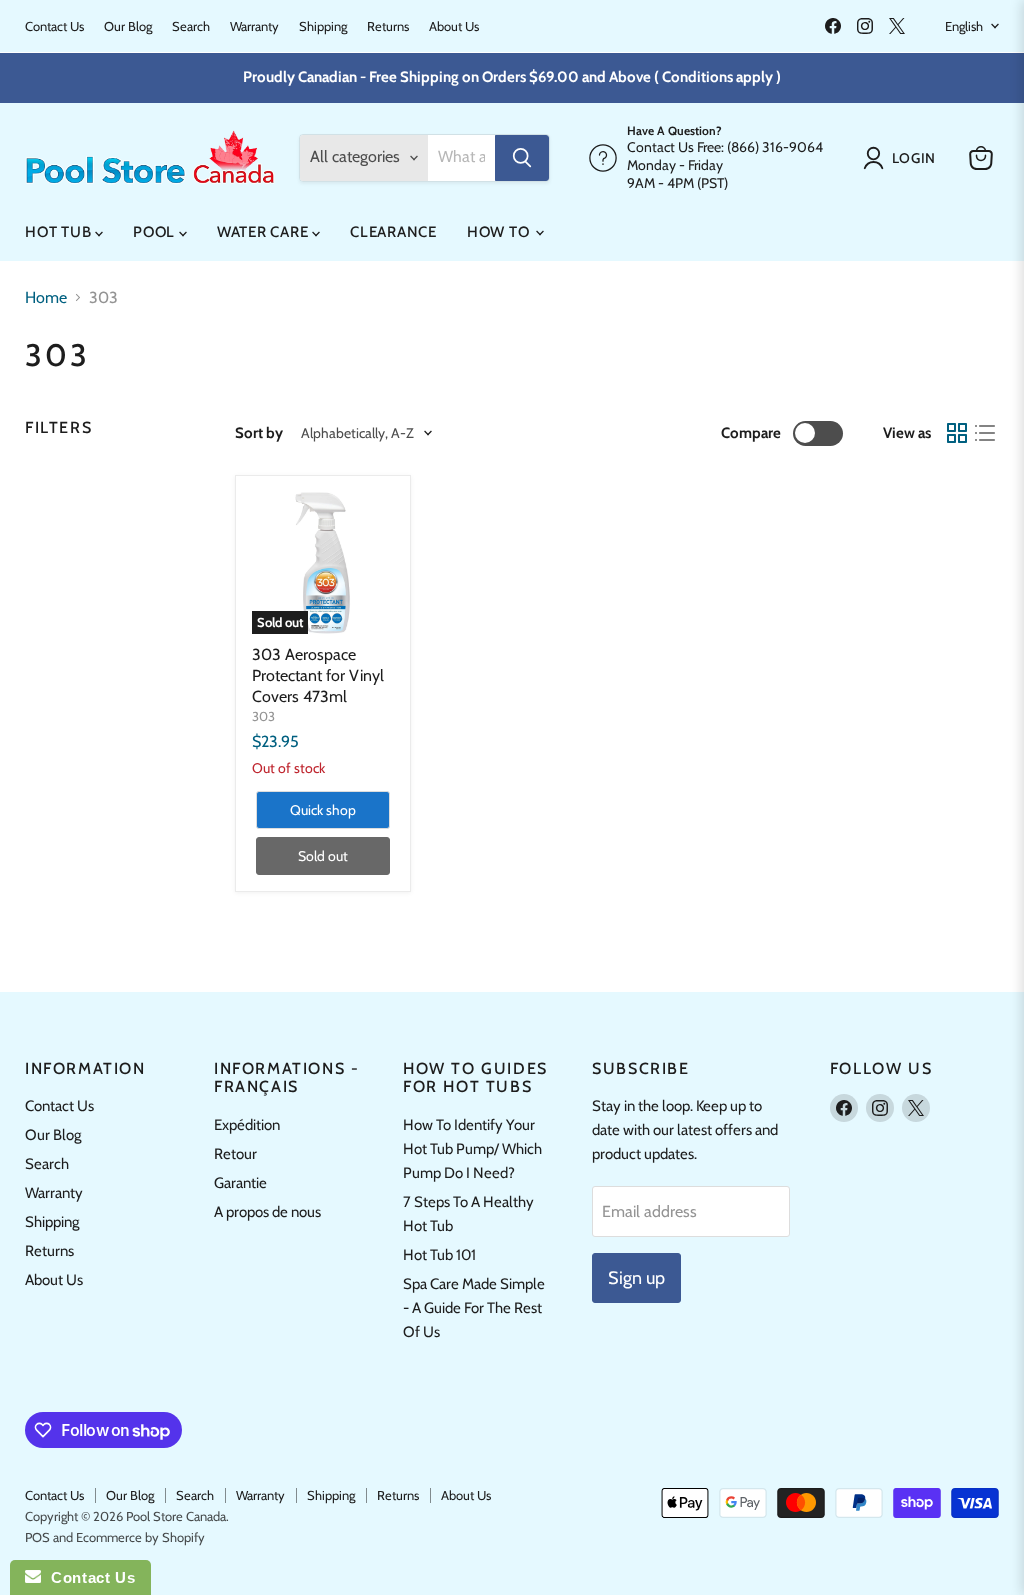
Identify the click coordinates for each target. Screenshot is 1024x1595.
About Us (454, 26)
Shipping (323, 26)
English (964, 26)
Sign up (636, 1278)
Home (46, 298)
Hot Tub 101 (439, 1255)
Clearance (393, 232)
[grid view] (957, 433)
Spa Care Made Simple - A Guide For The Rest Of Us (474, 1308)
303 (263, 716)
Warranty (254, 26)
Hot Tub (60, 232)
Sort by (259, 433)
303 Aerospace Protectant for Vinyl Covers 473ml (318, 675)
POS (37, 1537)
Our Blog (128, 26)
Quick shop (323, 810)
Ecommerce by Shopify (140, 1537)
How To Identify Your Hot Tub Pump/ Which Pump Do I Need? (472, 1149)
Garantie (240, 1183)
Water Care (264, 232)
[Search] (522, 158)
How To (500, 232)
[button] (903, 158)
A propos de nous (267, 1212)
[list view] (985, 433)
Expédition (247, 1125)
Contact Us (54, 26)
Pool (156, 232)
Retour (235, 1154)
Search (191, 26)
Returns (388, 26)
